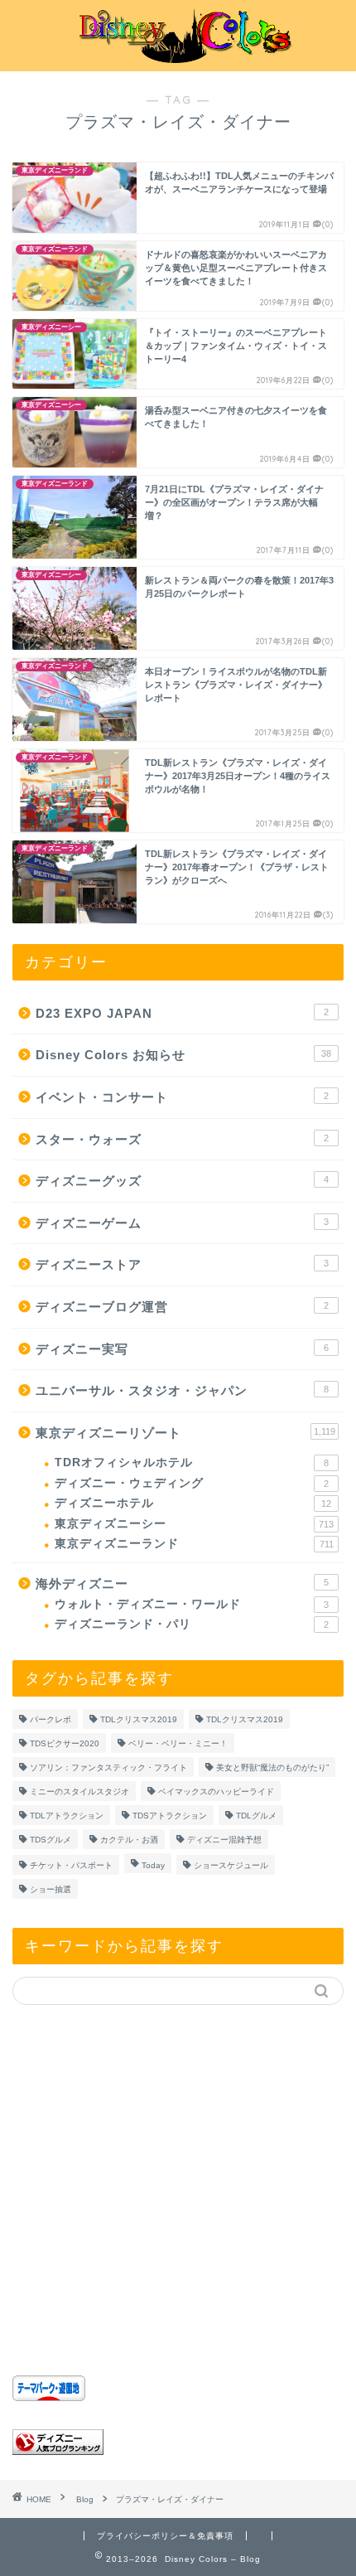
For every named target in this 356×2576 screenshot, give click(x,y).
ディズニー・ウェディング (192, 1483)
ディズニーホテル (193, 1503)
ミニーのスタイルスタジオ (79, 1792)
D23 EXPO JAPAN (182, 1013)
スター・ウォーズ (182, 1139)
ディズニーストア (182, 1264)
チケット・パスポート (71, 1865)
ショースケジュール (231, 1865)
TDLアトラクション (67, 1816)
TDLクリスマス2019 (139, 1719)
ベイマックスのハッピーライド (216, 1792)
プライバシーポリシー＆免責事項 (165, 2536)
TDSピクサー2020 (65, 1743)
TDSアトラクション (170, 1816)
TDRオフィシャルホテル (192, 1462)
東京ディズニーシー (194, 1524)
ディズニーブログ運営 (182, 1307)
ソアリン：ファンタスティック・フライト (108, 1767)
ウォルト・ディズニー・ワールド (192, 1604)
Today (153, 1865)
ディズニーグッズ (182, 1181)
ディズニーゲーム (182, 1223)
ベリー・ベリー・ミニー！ (178, 1743)
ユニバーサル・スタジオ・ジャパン (182, 1390)
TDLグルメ (256, 1816)
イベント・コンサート (182, 1097)
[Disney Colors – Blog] (178, 58)
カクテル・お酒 (129, 1840)
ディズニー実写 (182, 1349)
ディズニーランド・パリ (192, 1624)
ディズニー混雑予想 (224, 1840)
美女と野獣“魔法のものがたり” (272, 1767)
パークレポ (51, 1719)
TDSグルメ (51, 1840)
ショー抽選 (51, 1889)
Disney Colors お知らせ (183, 1055)
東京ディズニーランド (194, 1544)
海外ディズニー (182, 1583)
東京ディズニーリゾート (185, 1433)
